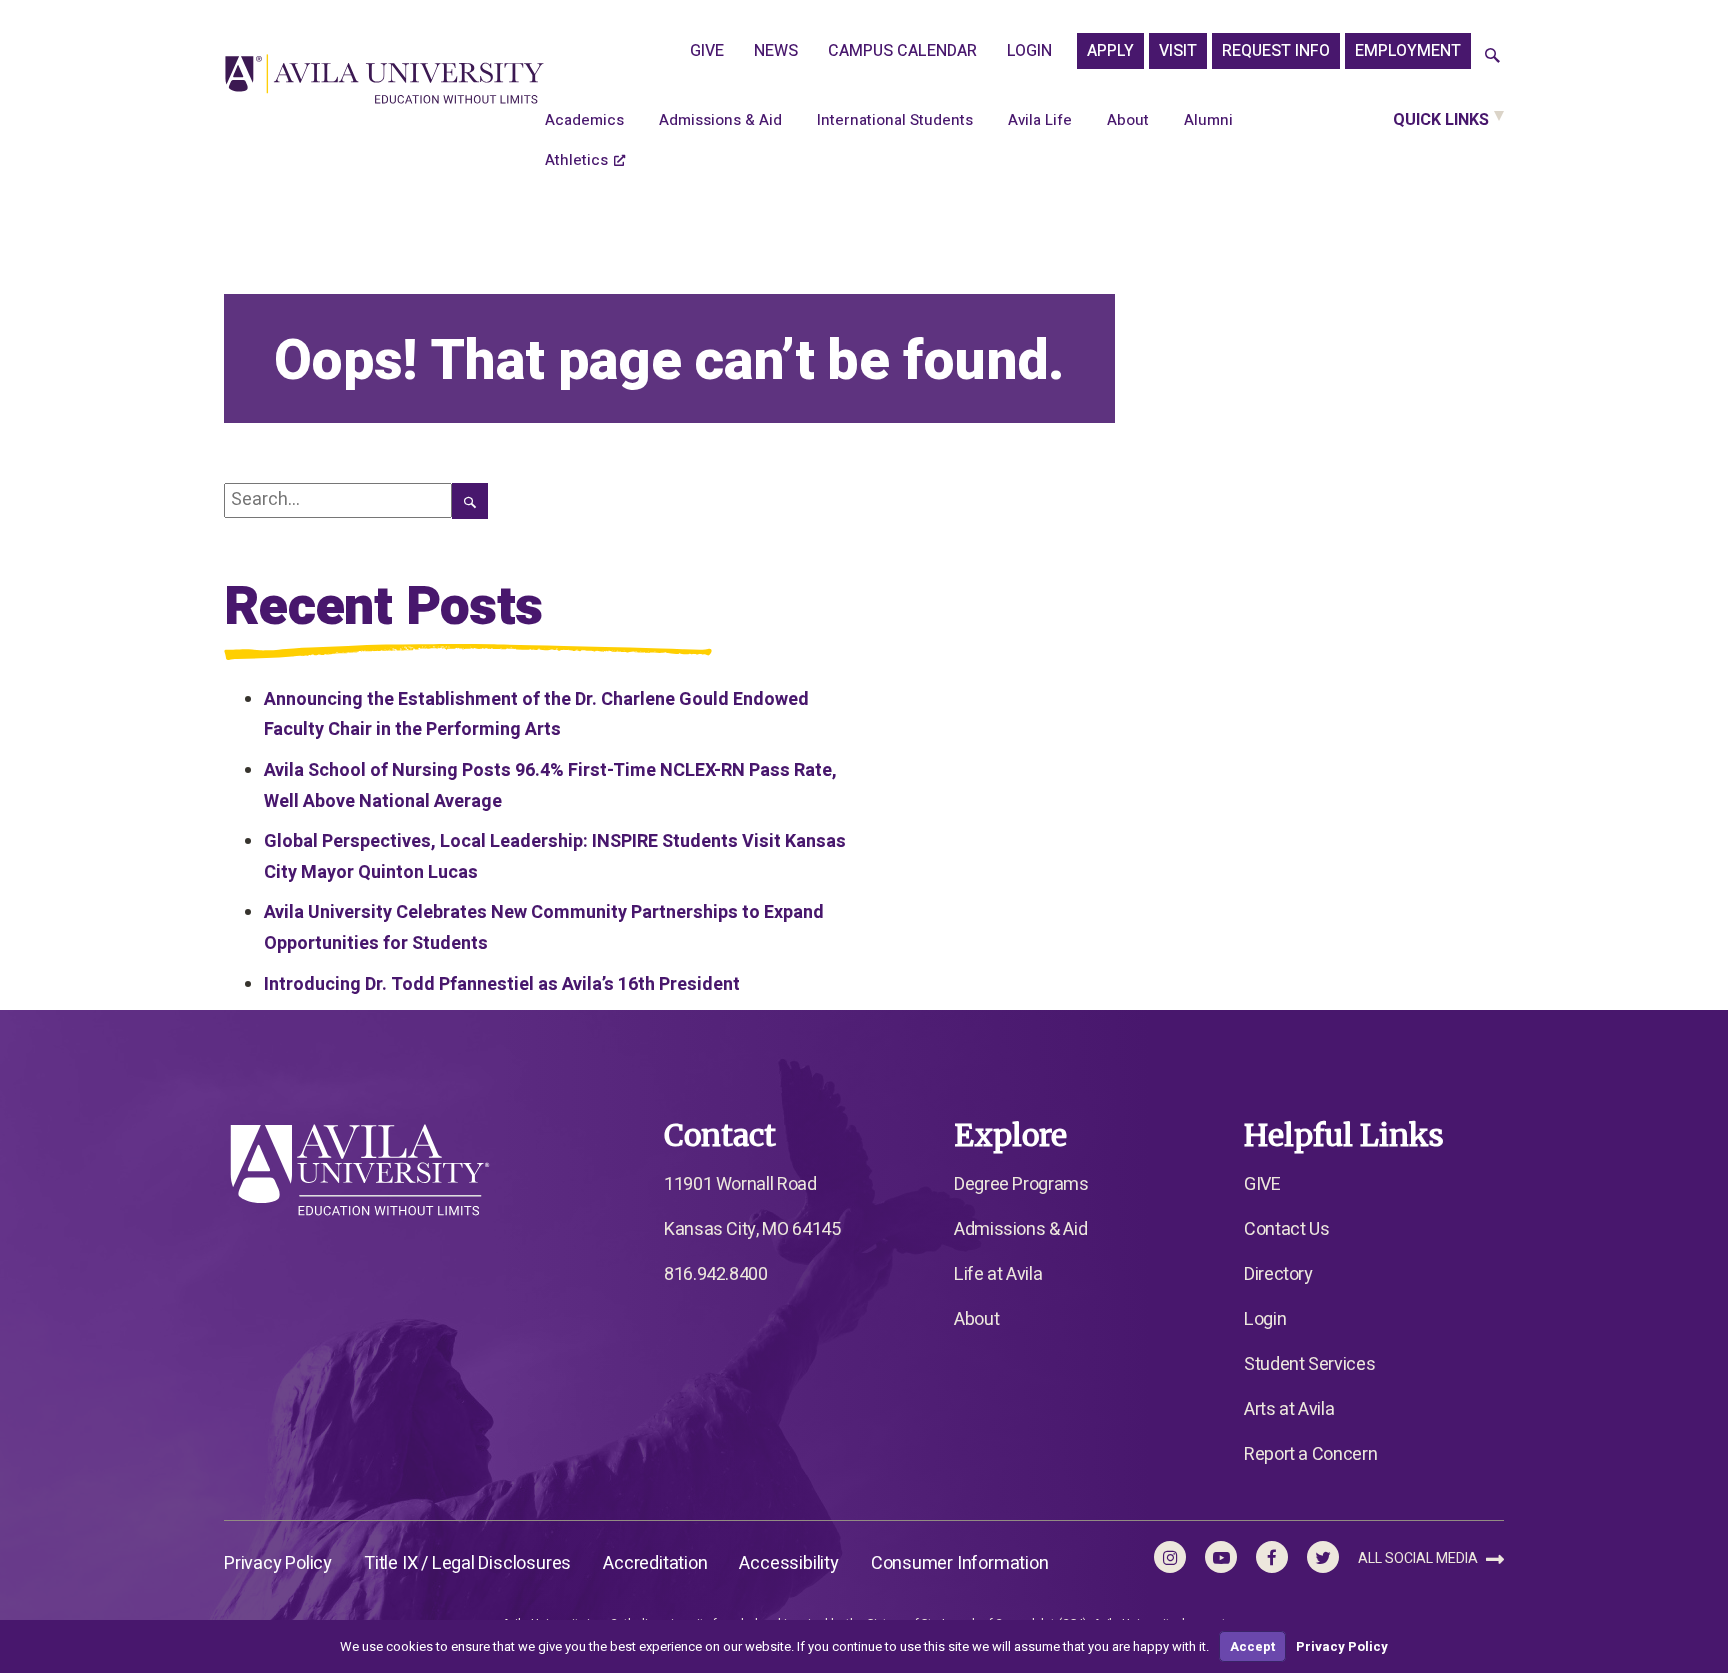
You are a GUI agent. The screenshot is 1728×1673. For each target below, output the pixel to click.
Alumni (1208, 120)
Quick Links (1441, 120)
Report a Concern (1310, 1454)
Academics (584, 120)
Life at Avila (998, 1274)
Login (1029, 51)
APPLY (1110, 51)
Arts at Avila (1289, 1409)
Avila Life (1040, 120)
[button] (1492, 56)
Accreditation (655, 1563)
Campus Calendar (902, 51)
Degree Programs (1021, 1184)
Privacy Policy (278, 1563)
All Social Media (1419, 1558)
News (776, 51)
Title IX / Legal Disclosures (467, 1563)
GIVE (707, 51)
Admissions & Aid (720, 120)
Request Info (1276, 51)
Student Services (1309, 1364)
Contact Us (1286, 1229)
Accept (1252, 1646)
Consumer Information (960, 1563)
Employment (1408, 51)
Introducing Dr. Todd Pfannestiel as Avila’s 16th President (502, 984)
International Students (895, 120)
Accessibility (788, 1563)
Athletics (576, 160)
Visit (1178, 51)
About (1128, 120)
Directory (1278, 1274)
